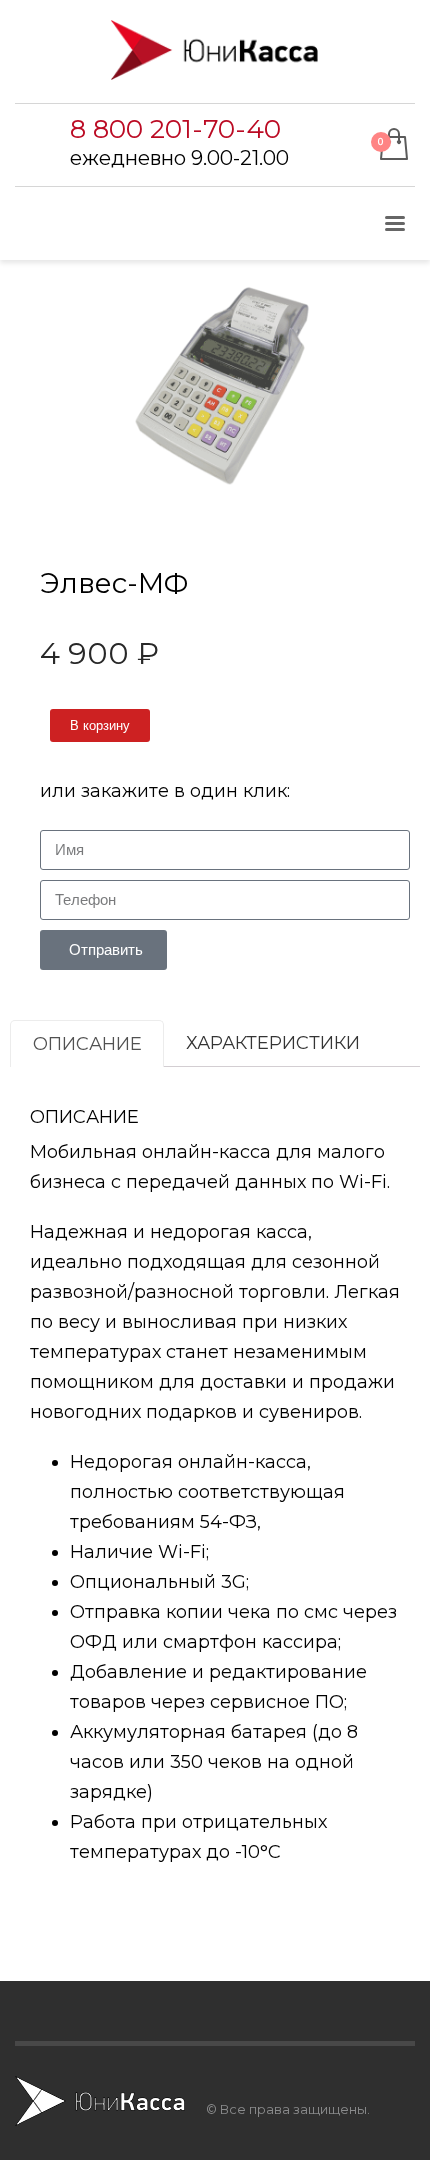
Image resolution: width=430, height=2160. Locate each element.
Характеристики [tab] (273, 1043)
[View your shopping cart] (392, 145)
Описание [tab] (87, 1044)
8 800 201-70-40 (175, 129)
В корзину (100, 725)
